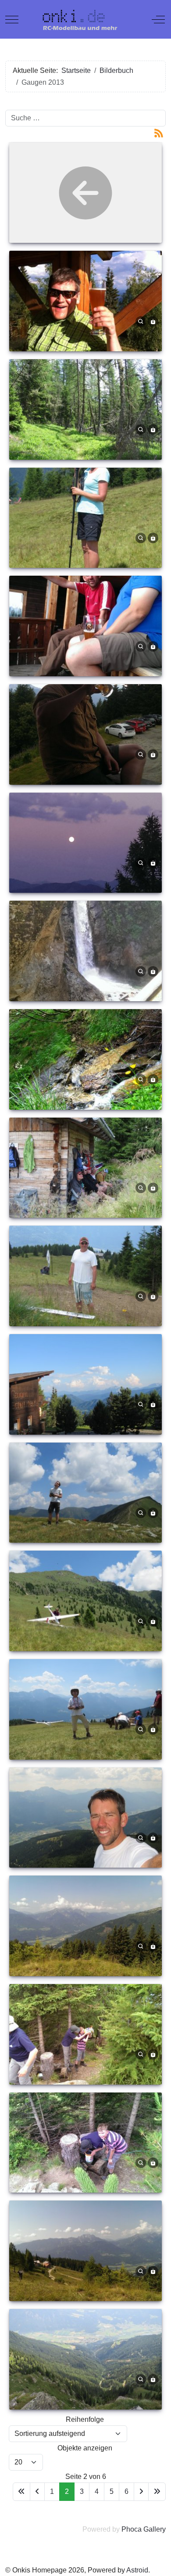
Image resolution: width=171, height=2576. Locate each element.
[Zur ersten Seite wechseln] (21, 2491)
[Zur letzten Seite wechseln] (157, 2491)
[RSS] (159, 132)
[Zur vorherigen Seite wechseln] (37, 2491)
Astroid (137, 2570)
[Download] (153, 321)
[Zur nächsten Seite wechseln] (141, 2491)
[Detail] (141, 321)
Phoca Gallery (144, 2529)
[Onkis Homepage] (85, 19)
